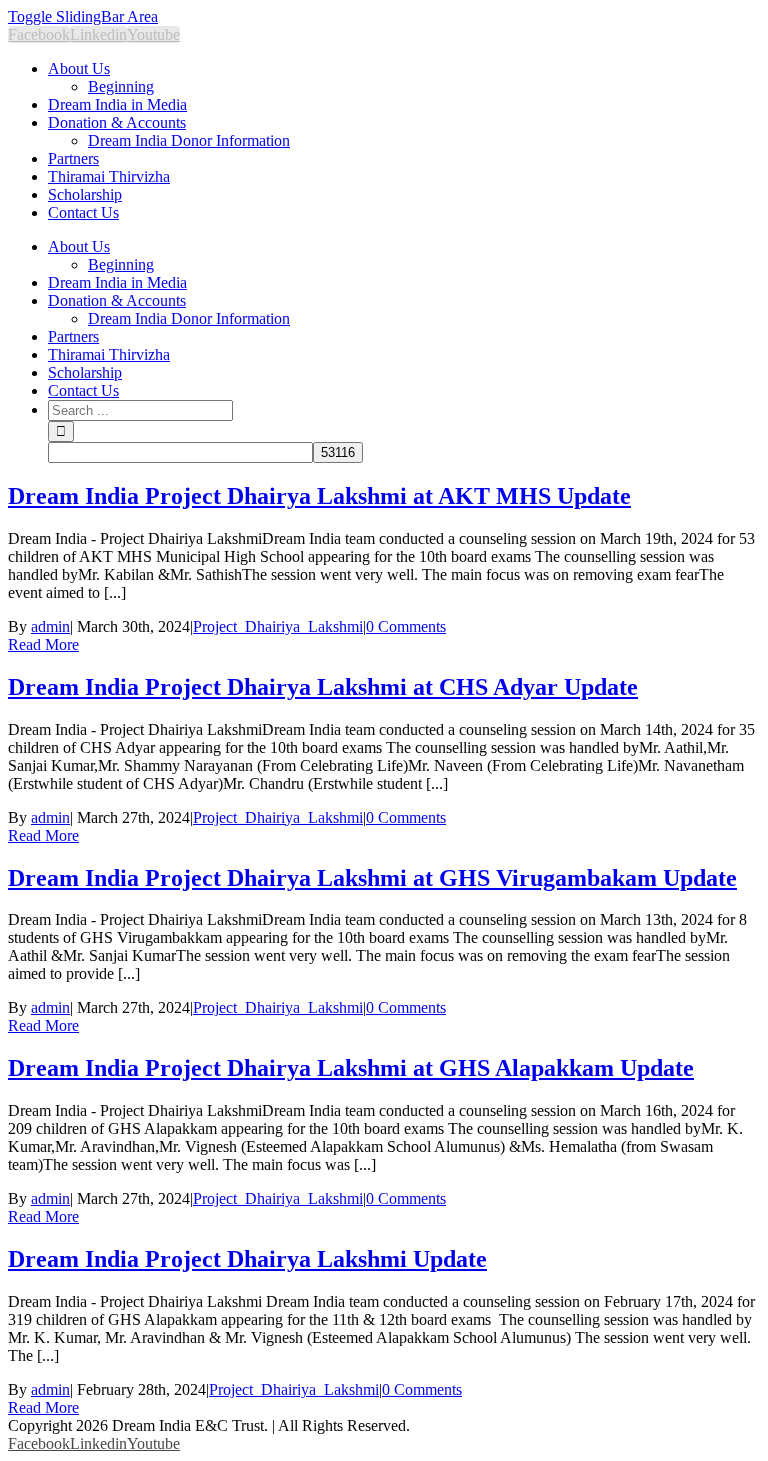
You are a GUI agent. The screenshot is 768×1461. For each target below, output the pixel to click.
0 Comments (406, 626)
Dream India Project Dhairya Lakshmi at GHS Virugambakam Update (372, 878)
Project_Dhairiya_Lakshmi (278, 626)
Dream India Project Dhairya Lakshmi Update (247, 1259)
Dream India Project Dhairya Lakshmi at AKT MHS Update (319, 496)
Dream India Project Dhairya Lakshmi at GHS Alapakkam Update (351, 1068)
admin (50, 626)
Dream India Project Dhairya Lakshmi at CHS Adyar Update (323, 687)
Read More (43, 644)
